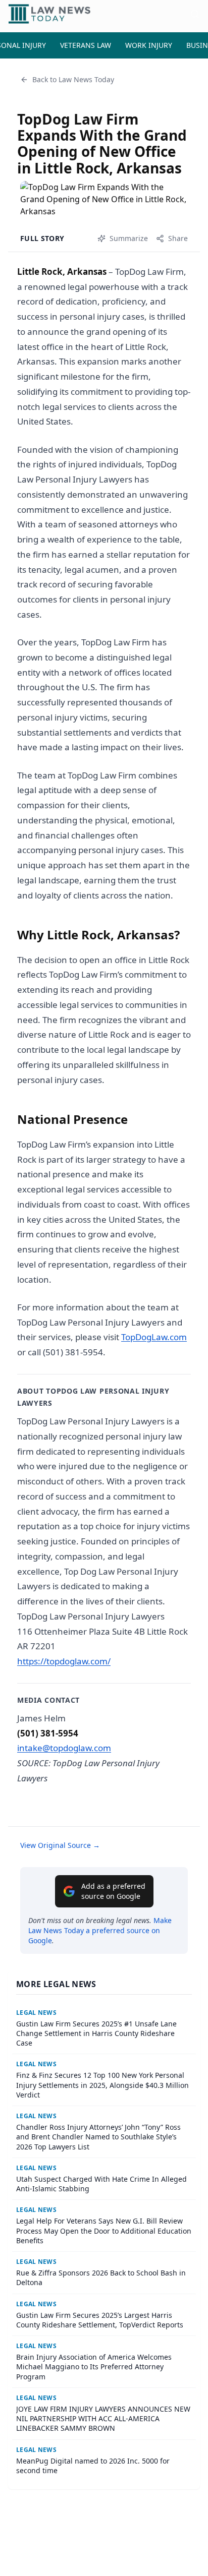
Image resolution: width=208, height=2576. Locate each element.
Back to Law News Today (73, 79)
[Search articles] (195, 14)
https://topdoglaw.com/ (64, 1661)
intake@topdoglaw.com (64, 1748)
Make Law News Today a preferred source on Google (100, 1930)
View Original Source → (60, 1845)
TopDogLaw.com (154, 1337)
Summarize (129, 238)
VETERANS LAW (86, 45)
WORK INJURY (149, 45)
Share (178, 238)
